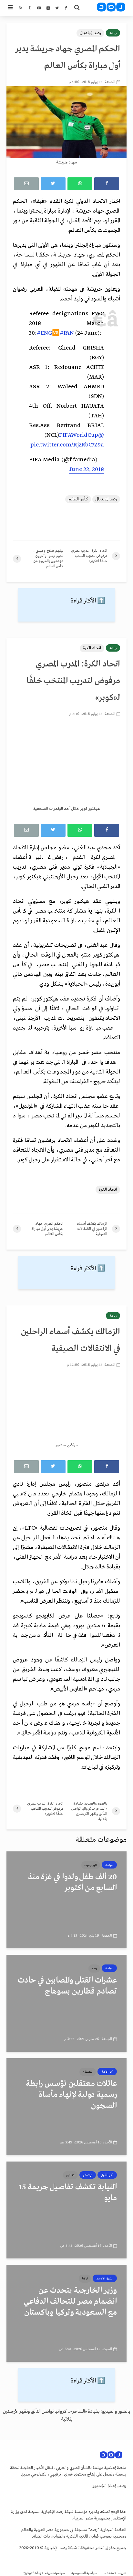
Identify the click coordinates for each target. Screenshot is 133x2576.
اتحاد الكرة (92, 648)
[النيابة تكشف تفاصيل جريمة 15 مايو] (66, 2210)
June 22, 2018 (86, 470)
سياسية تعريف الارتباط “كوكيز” (44, 2573)
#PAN (67, 333)
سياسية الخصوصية (84, 2573)
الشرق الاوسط (105, 2278)
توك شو (88, 2175)
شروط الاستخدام (115, 2573)
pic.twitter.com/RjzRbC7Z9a (67, 445)
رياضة (113, 33)
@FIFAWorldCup (82, 435)
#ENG (44, 333)
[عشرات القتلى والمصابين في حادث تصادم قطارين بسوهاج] (66, 2003)
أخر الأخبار (107, 2072)
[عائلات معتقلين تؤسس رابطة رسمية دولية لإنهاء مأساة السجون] (66, 2106)
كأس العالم (78, 499)
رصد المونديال (90, 33)
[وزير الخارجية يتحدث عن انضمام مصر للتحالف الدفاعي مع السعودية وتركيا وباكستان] (66, 2313)
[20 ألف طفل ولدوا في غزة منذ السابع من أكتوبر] (66, 1900)
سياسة (109, 1865)
